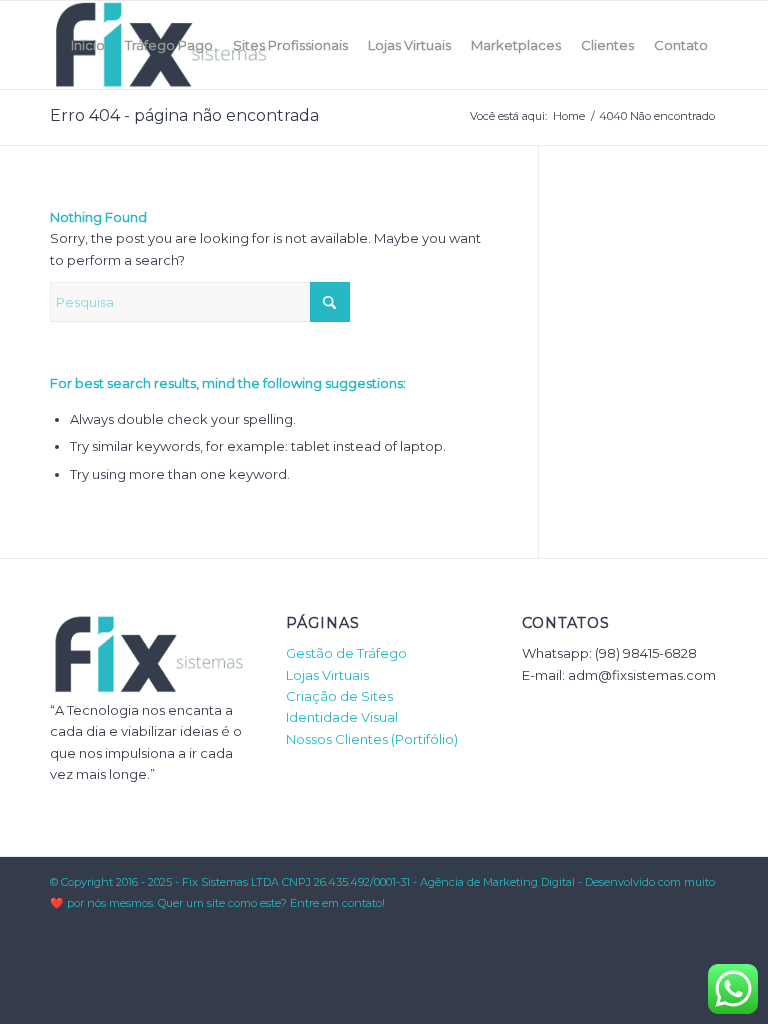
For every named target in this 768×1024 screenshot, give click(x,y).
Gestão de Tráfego (346, 653)
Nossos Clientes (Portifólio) (372, 739)
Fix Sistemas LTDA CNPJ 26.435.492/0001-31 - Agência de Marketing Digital (378, 882)
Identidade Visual (342, 717)
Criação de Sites (339, 696)
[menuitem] (88, 45)
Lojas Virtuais (327, 675)
